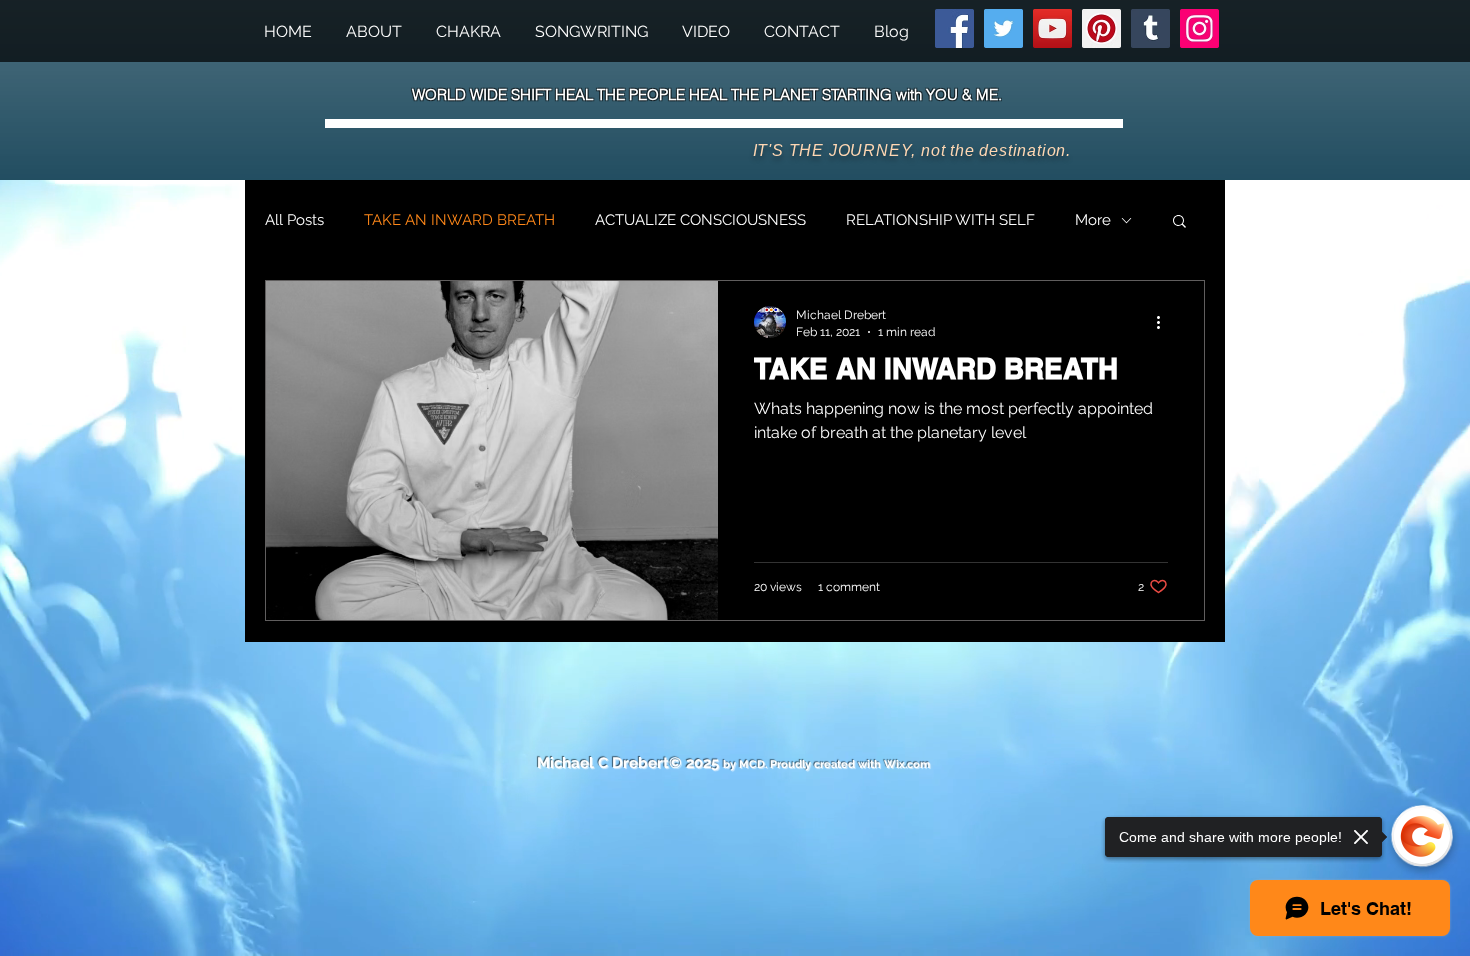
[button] (591, 32)
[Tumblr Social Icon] (1150, 28)
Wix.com (907, 764)
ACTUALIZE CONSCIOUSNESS (700, 220)
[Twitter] (1003, 28)
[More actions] (1165, 322)
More (1093, 220)
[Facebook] (954, 28)
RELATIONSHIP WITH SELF (940, 220)
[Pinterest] (1101, 28)
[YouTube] (1052, 28)
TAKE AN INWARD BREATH (459, 220)
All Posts (294, 220)
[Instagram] (1199, 28)
